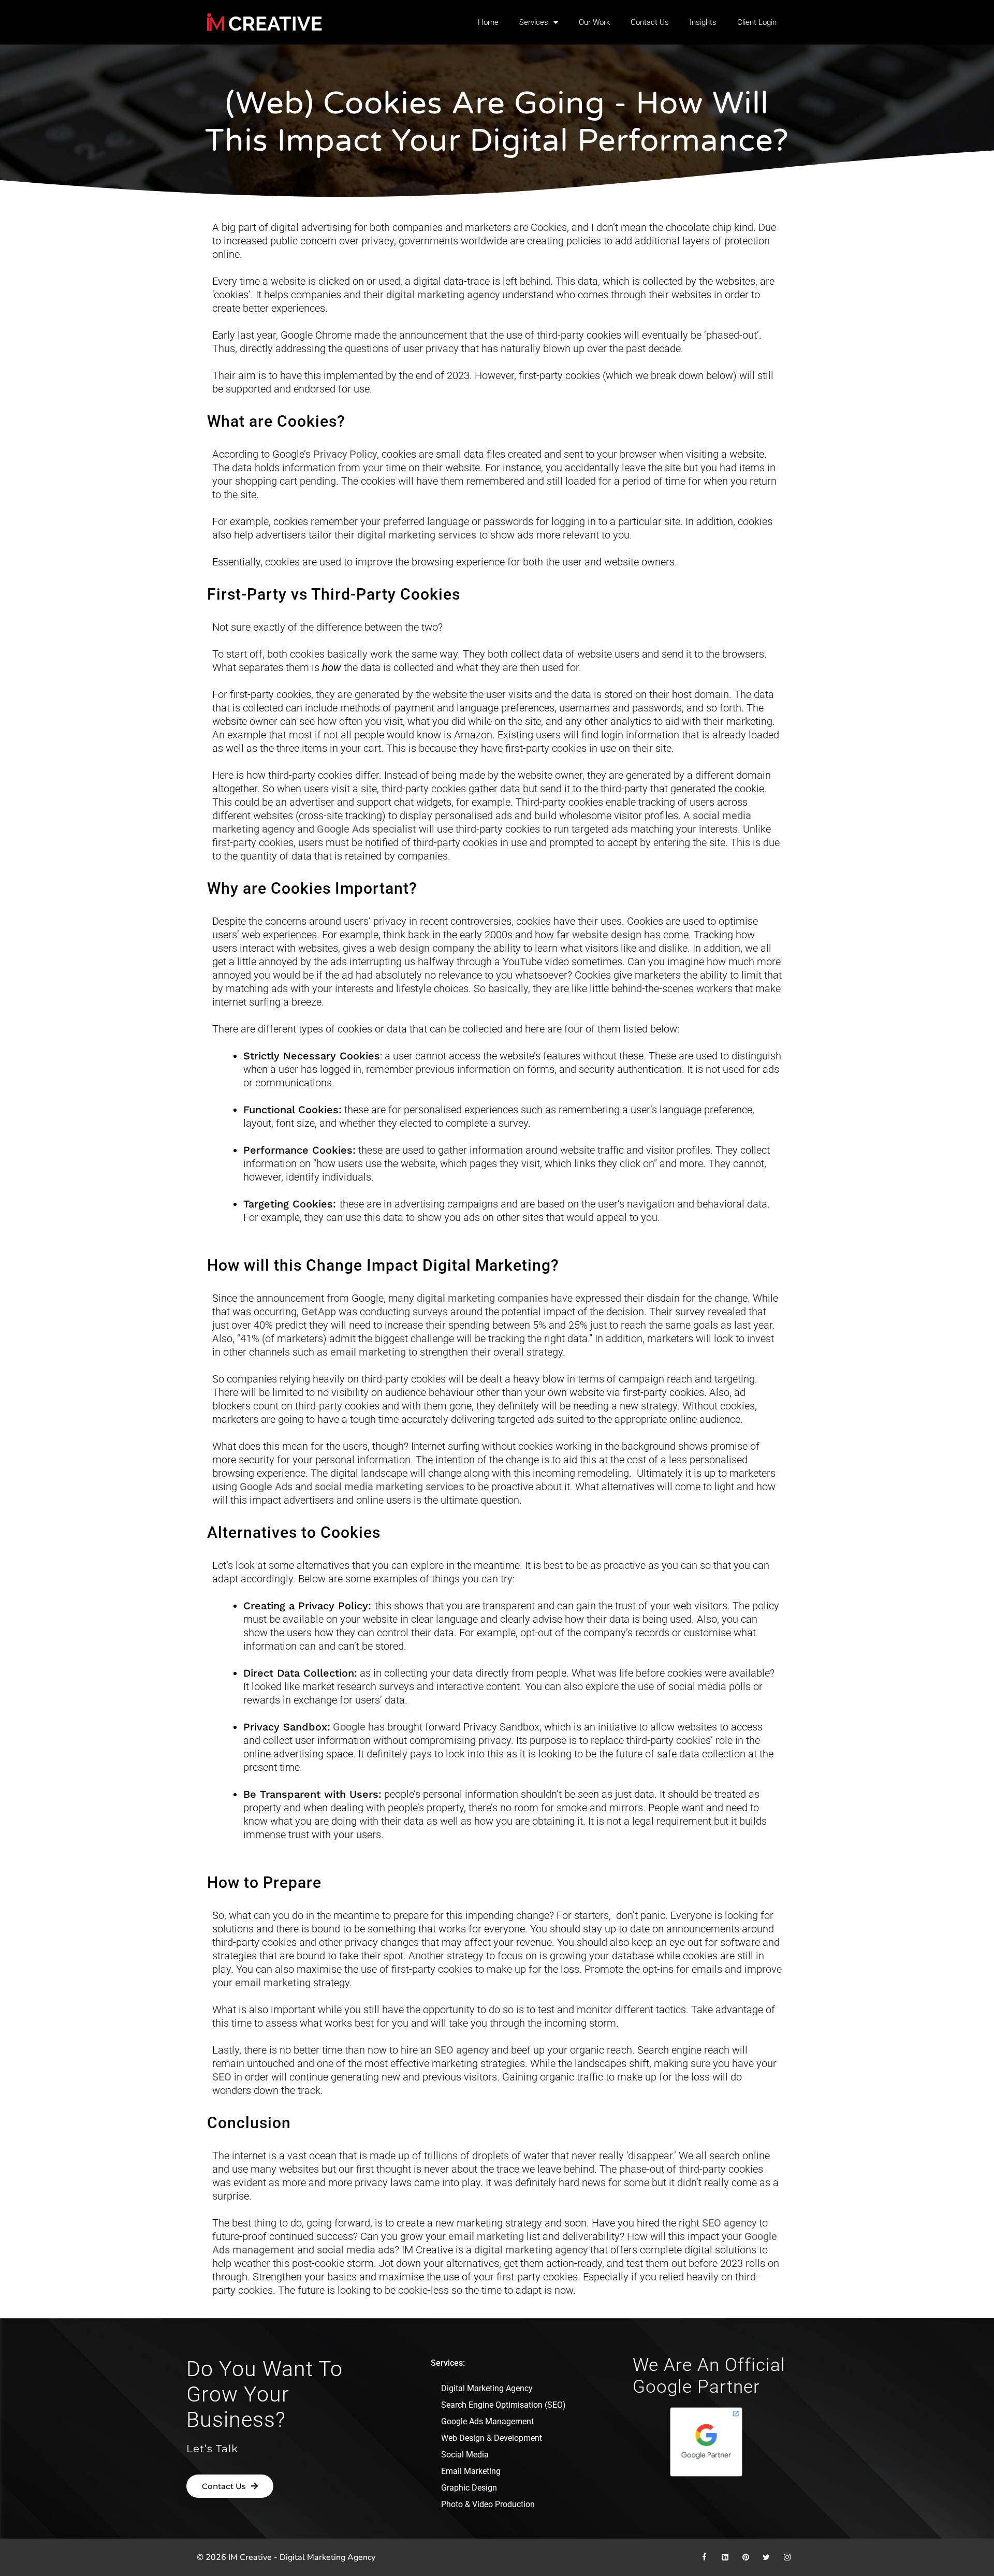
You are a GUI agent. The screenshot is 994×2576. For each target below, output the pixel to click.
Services (534, 22)
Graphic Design (469, 2488)
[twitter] (766, 2557)
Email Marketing (471, 2471)
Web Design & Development (492, 2438)
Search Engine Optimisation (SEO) (503, 2405)
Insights (703, 22)
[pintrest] (745, 2557)
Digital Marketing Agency (487, 2388)
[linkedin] (725, 2557)
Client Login (757, 22)
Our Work (594, 22)
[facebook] (704, 2557)
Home (488, 22)
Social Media (465, 2455)
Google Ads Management (487, 2421)
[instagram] (787, 2557)
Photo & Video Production (488, 2504)
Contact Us (650, 22)
